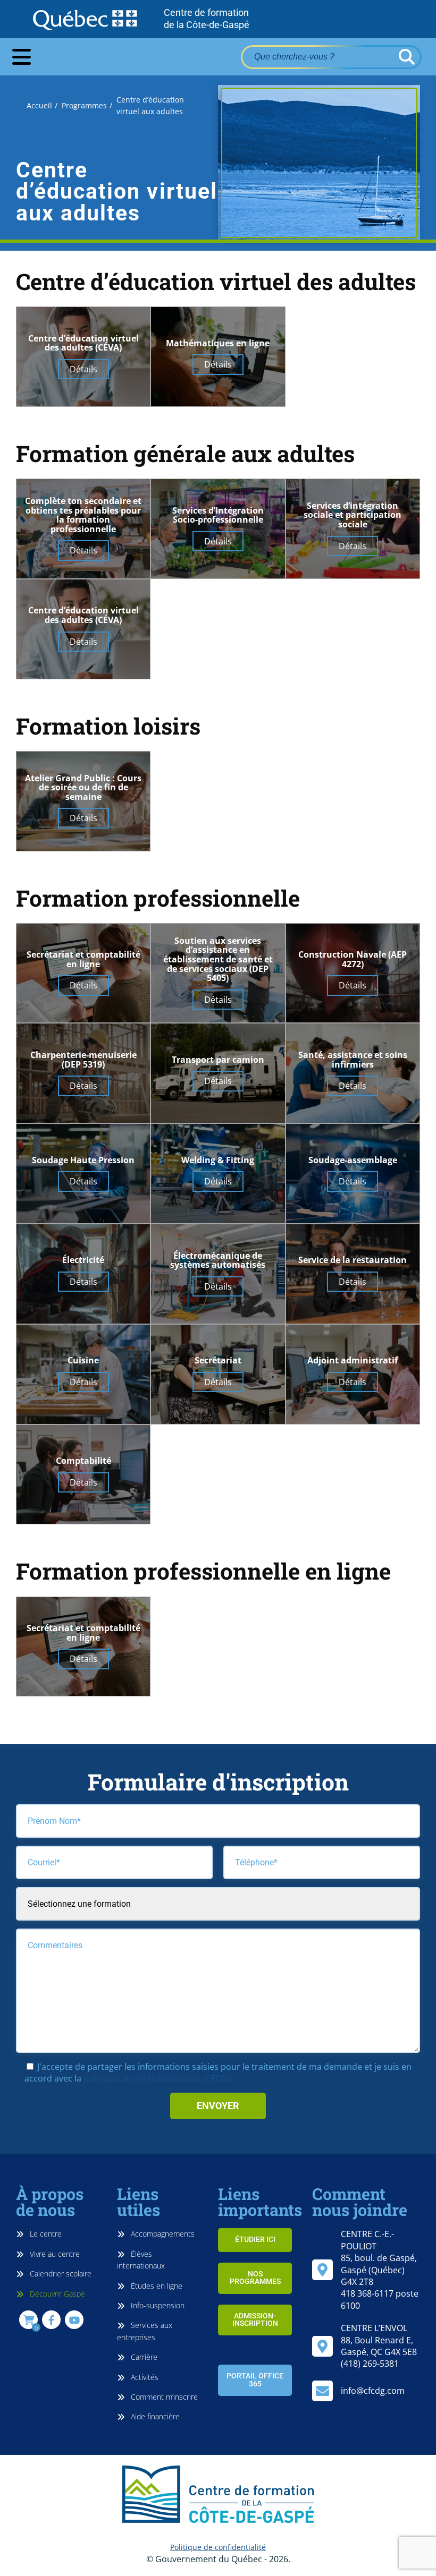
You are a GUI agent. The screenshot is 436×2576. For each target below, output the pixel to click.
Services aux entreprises (145, 2331)
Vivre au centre (54, 2254)
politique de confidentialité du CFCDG (158, 2078)
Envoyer (218, 2106)
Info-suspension (157, 2305)
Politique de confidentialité (218, 2547)
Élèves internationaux (141, 2260)
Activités (144, 2377)
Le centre (45, 2234)
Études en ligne (156, 2286)
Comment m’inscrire (163, 2397)
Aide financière (154, 2416)
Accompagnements (162, 2234)
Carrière (143, 2357)
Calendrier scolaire (60, 2274)
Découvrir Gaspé (56, 2294)
